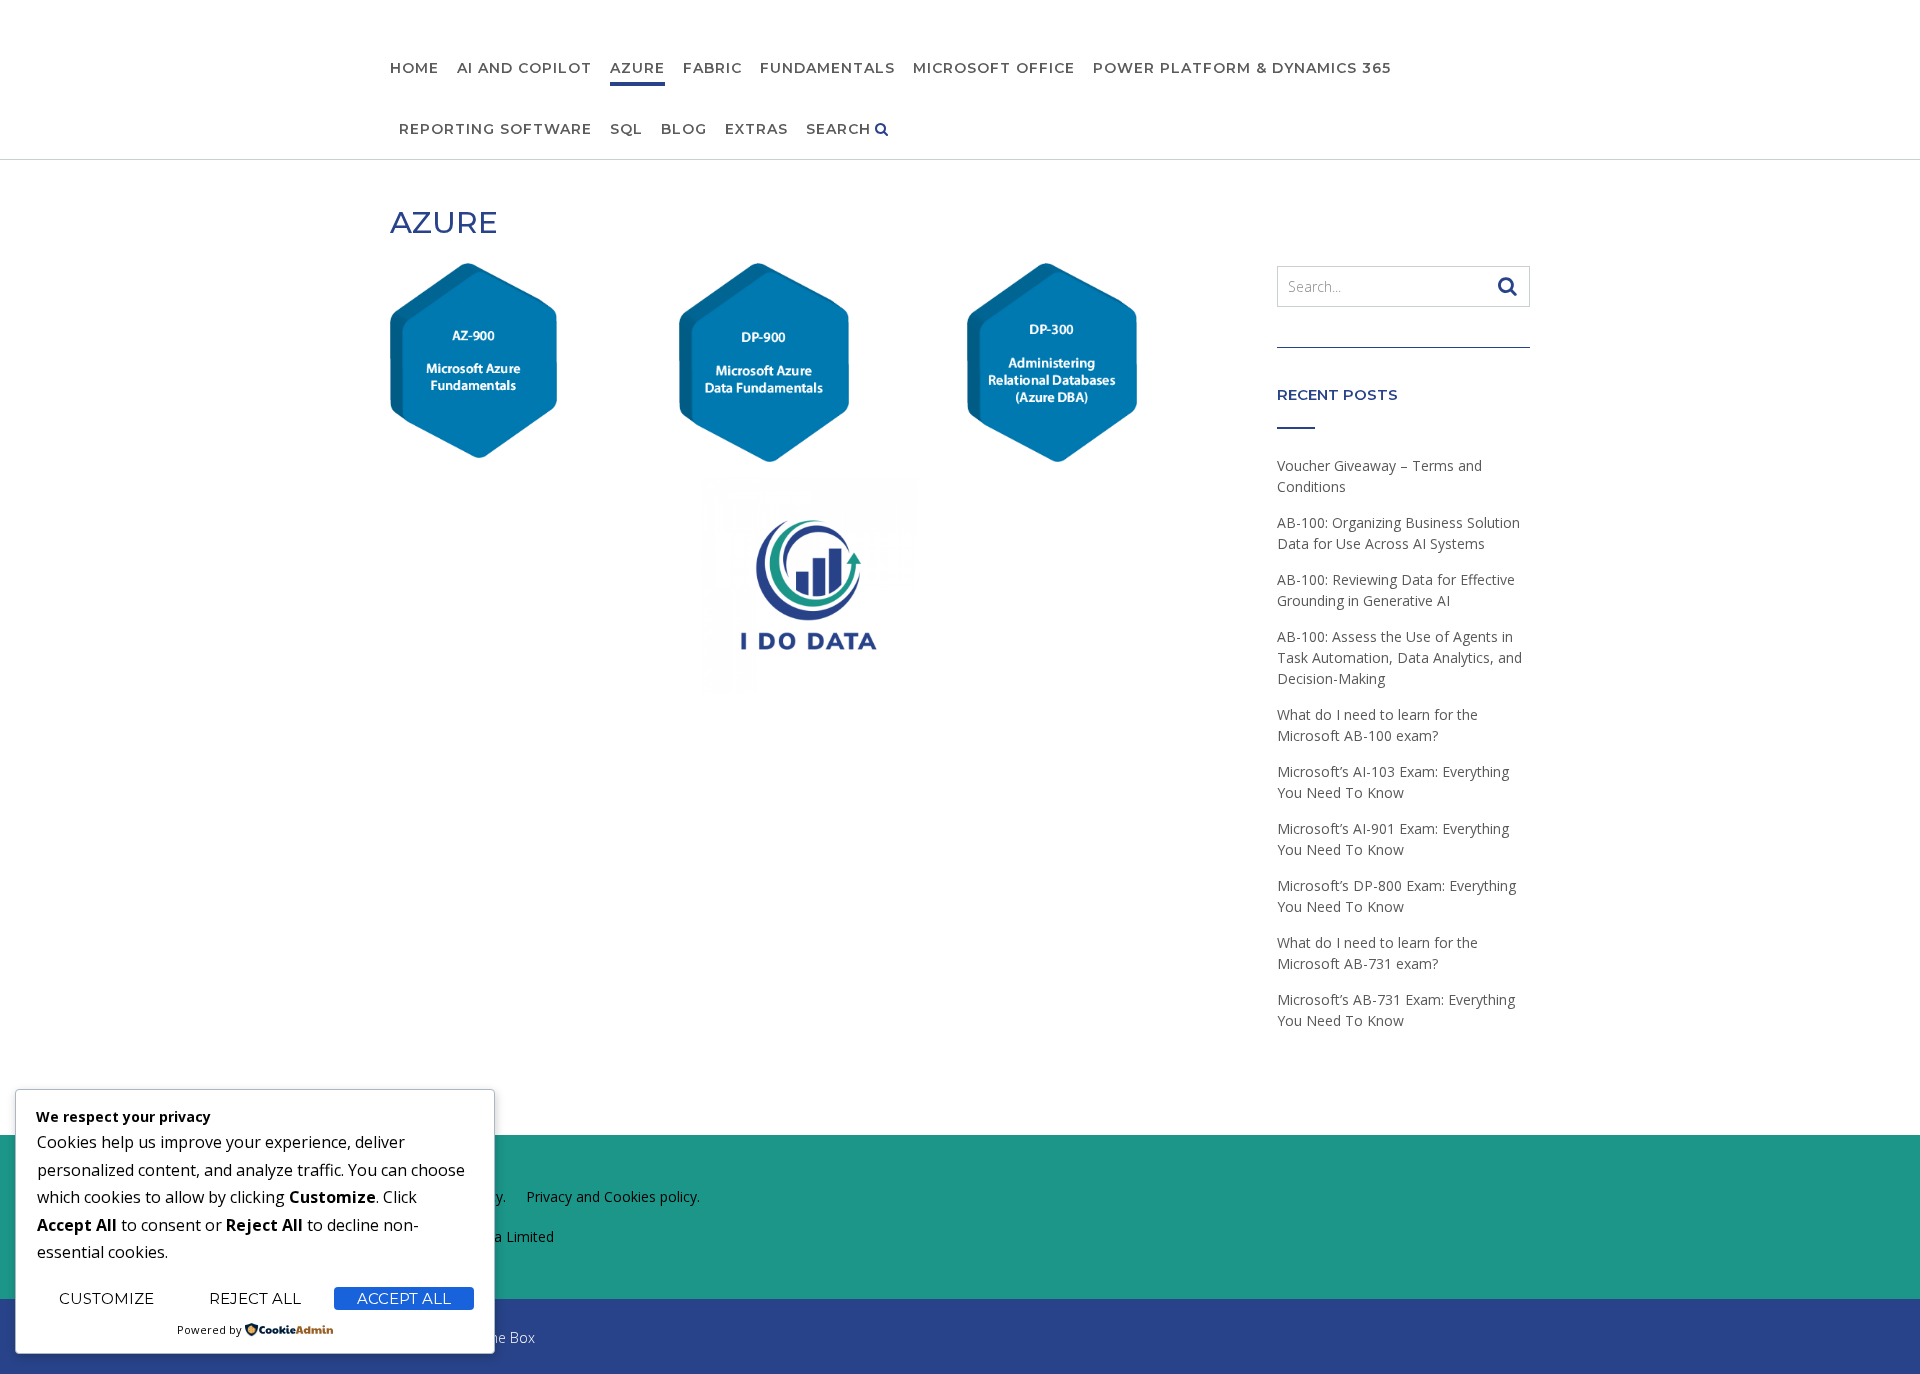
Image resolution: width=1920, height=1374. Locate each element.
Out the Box (496, 1337)
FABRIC (712, 68)
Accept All (404, 1298)
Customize (106, 1298)
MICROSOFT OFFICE (994, 68)
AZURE (637, 68)
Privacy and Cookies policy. (613, 1196)
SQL (626, 129)
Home (414, 68)
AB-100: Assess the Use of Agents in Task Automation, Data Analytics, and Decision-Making (1399, 657)
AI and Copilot (524, 68)
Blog (684, 129)
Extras (756, 129)
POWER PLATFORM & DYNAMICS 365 (1242, 68)
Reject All (255, 1298)
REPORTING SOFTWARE (495, 129)
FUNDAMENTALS (827, 68)
